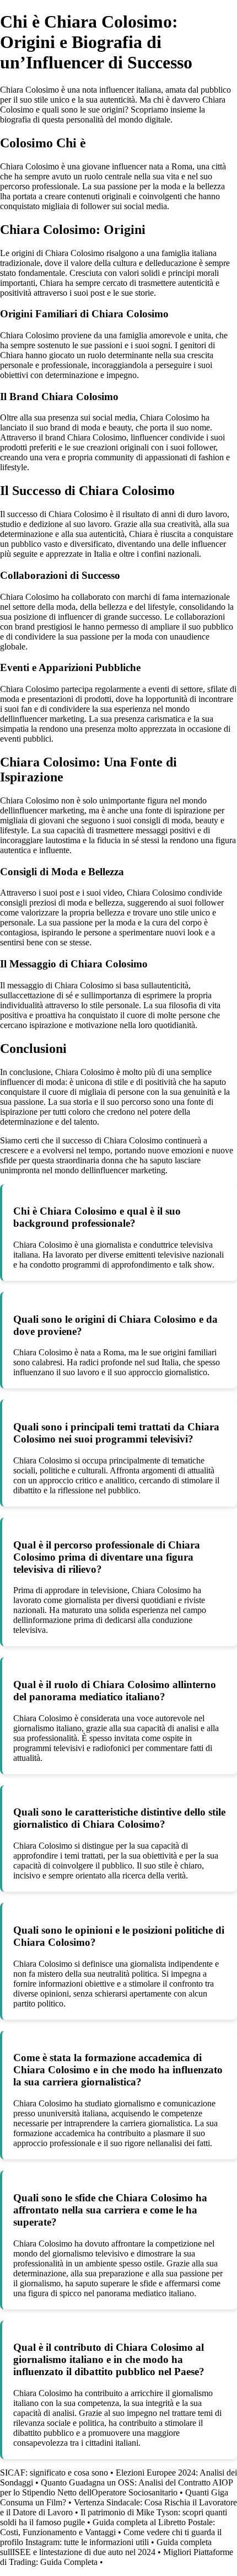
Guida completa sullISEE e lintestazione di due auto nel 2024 (106, 2547)
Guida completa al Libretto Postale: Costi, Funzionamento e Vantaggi (107, 2527)
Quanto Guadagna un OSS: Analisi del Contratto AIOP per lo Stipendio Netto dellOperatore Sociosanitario (116, 2487)
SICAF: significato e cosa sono (54, 2473)
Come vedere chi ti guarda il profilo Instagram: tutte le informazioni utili (111, 2537)
